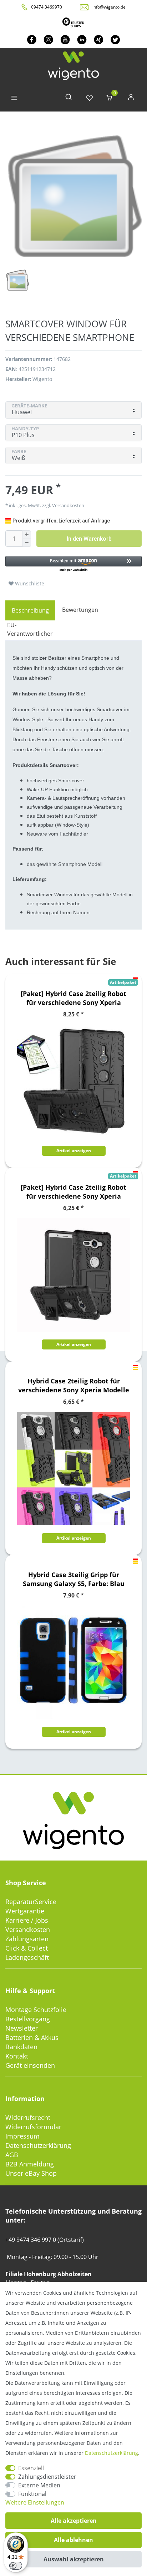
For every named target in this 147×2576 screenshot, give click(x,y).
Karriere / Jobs (27, 1920)
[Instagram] (48, 39)
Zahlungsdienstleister (47, 2477)
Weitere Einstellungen (35, 2502)
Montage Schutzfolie (36, 2010)
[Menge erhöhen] (27, 535)
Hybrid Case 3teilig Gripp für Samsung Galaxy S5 (74, 1579)
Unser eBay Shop (31, 2173)
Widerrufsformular (33, 2127)
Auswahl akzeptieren (74, 2559)
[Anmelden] (131, 98)
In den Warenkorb (89, 539)
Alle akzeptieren (74, 2521)
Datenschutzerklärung (38, 2145)
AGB (12, 2155)
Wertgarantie (25, 1911)
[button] (73, 564)
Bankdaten (21, 2047)
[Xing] (99, 39)
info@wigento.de (109, 7)
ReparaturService (31, 1902)
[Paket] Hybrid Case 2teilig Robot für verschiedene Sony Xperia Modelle (73, 998)
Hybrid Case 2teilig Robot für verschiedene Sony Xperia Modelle (74, 1385)
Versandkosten (28, 1929)
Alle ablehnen (73, 2540)
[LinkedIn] (82, 39)
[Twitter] (115, 39)
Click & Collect (27, 1948)
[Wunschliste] (90, 98)
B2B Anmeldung (30, 2164)
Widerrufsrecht (28, 2117)
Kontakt (17, 2056)
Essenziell (31, 2468)
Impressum (22, 2136)
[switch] (16, 2566)
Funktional (32, 2494)
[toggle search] (69, 98)
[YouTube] (65, 39)
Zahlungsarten (27, 1939)
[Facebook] (32, 39)
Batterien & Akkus (32, 2037)
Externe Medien (39, 2485)
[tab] (30, 610)
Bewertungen (80, 610)
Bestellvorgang (28, 2019)
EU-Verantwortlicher (30, 629)
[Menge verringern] (27, 543)
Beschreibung (30, 610)
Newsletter (22, 2028)
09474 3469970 (47, 7)
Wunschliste (29, 583)
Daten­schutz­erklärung (111, 2453)
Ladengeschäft (27, 1957)
